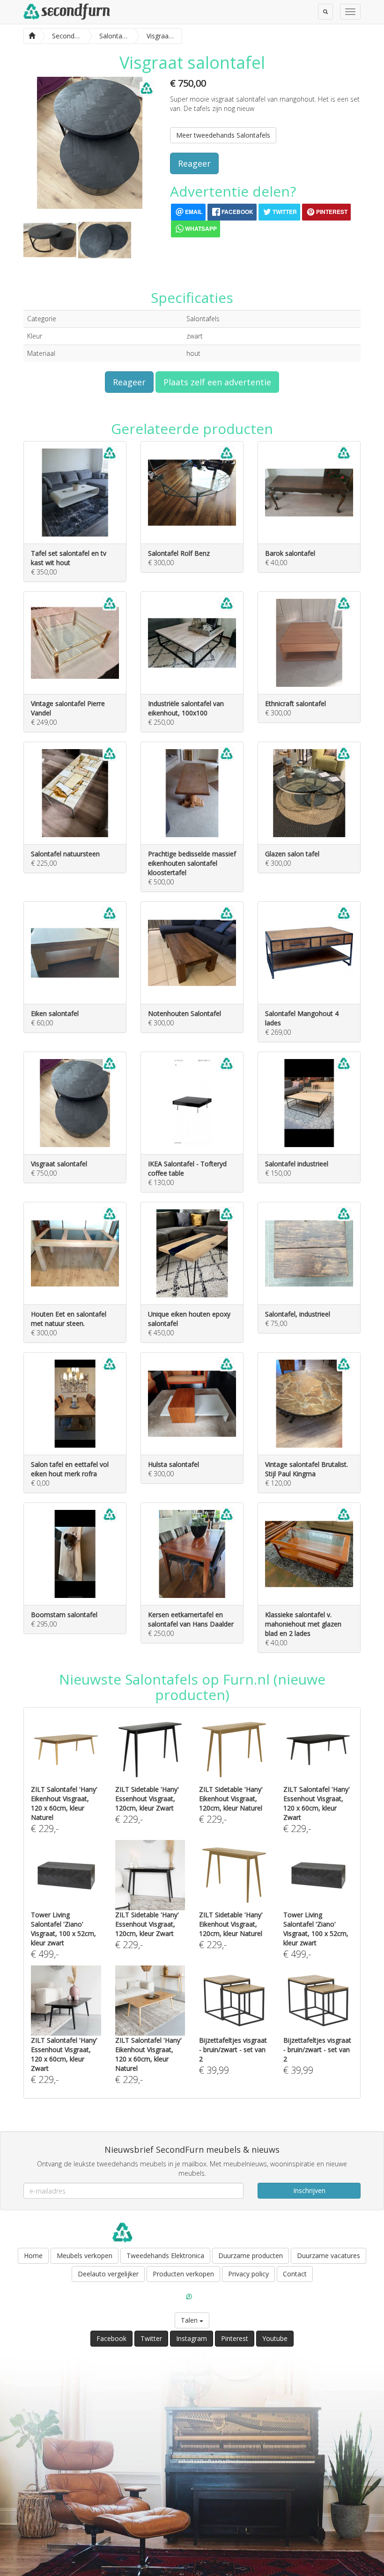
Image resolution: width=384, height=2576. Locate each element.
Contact (295, 2274)
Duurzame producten (251, 2256)
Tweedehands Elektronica (165, 2256)
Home (33, 2256)
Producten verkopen (183, 2274)
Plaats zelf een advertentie (217, 382)
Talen (190, 2320)
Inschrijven (309, 2190)
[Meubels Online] (32, 35)
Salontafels (203, 319)
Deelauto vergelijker (108, 2274)
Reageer (194, 163)
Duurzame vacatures (329, 2256)
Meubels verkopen (85, 2256)
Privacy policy (248, 2274)
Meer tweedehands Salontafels (223, 135)
